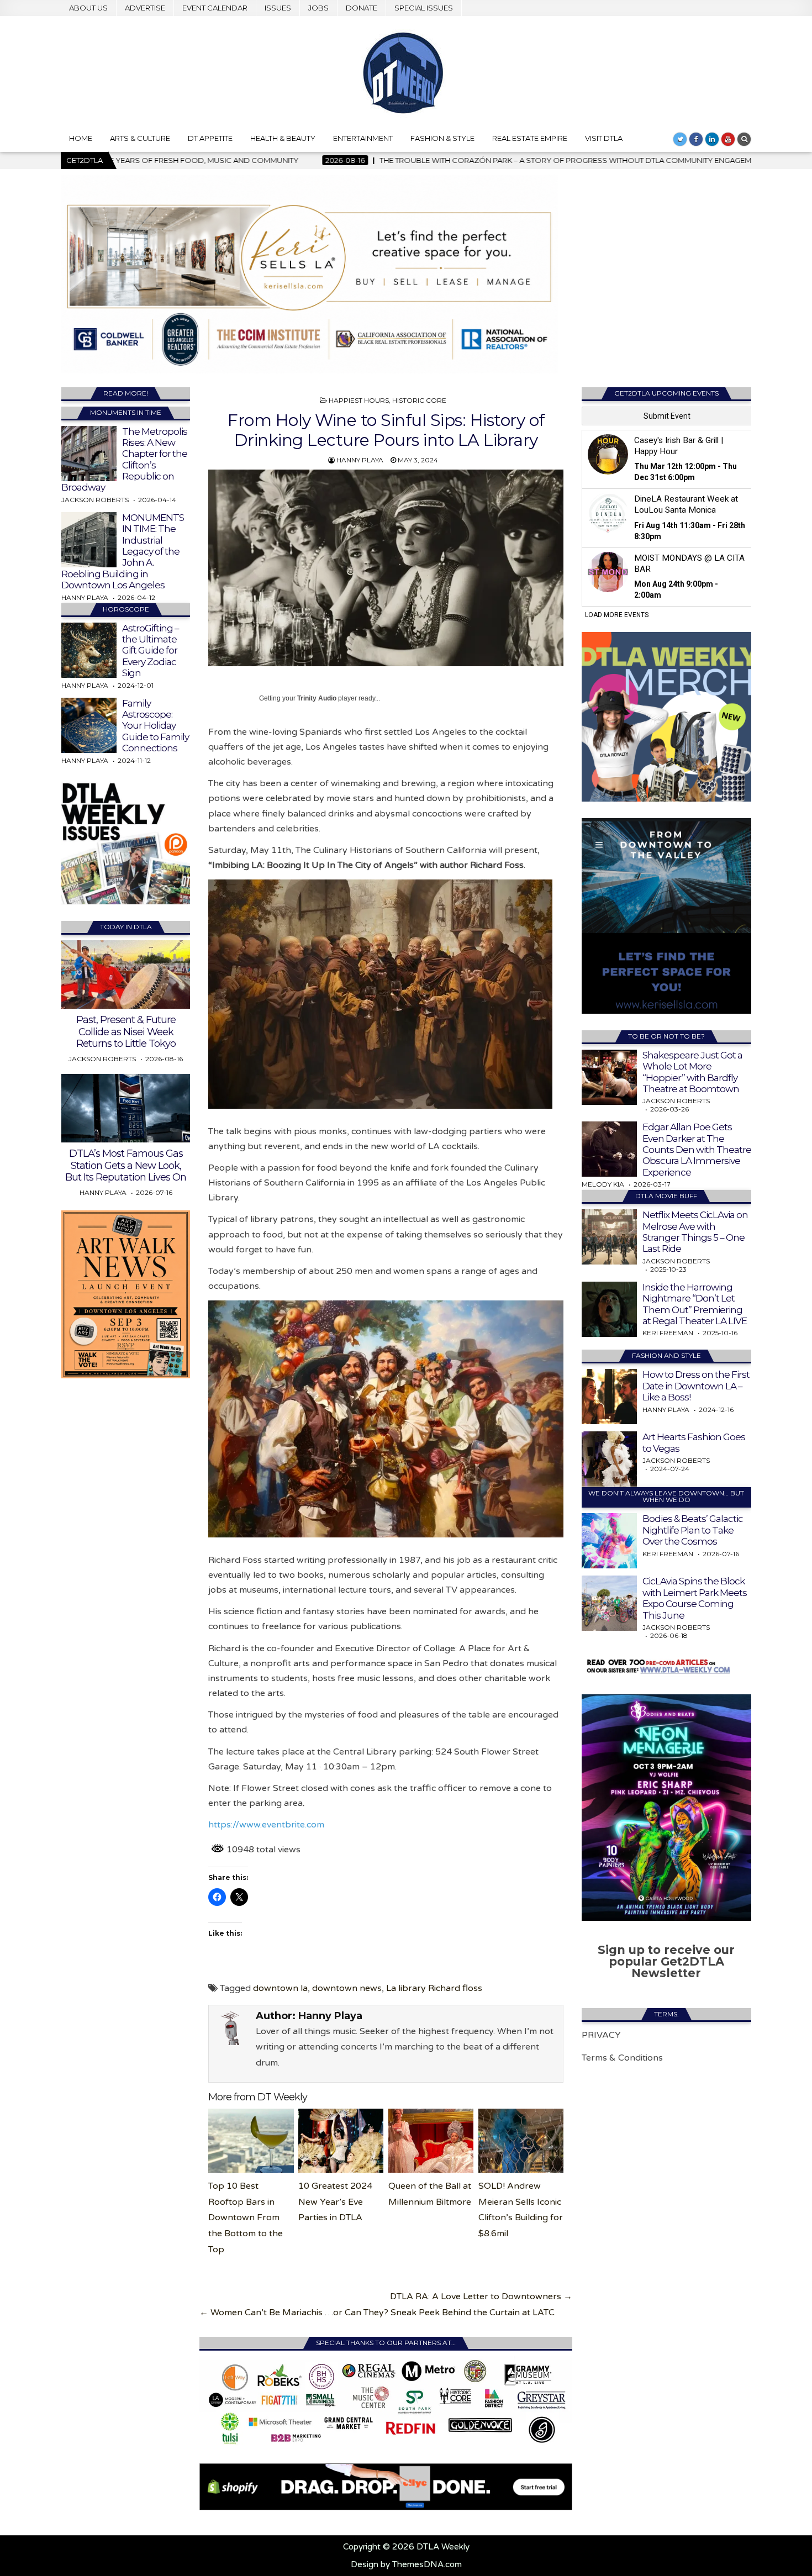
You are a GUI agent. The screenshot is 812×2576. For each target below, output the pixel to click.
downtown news (347, 1988)
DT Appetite (210, 138)
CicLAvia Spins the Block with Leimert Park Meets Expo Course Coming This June (695, 1598)
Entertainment (363, 138)
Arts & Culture (140, 138)
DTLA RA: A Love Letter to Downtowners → (481, 2296)
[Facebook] (696, 139)
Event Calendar (215, 8)
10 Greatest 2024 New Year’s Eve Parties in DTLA (335, 2202)
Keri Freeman (668, 1333)
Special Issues (424, 8)
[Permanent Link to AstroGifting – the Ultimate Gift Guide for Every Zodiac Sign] (89, 650)
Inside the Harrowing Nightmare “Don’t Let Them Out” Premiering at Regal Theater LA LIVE (695, 1304)
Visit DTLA (604, 138)
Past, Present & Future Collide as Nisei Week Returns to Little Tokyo (126, 1032)
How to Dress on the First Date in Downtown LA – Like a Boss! (696, 1386)
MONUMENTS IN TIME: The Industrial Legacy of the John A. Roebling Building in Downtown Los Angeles (123, 551)
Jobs (318, 8)
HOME (81, 138)
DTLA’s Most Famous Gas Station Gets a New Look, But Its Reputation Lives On (126, 1165)
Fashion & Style (442, 138)
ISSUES (278, 8)
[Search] (744, 139)
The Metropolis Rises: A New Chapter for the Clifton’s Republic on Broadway (124, 460)
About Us (88, 8)
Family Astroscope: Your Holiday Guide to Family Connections (155, 726)
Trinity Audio (317, 698)
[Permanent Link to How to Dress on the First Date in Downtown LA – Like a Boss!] (609, 1397)
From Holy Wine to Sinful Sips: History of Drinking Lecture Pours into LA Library (386, 430)
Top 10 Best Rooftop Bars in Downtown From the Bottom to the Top (246, 2218)
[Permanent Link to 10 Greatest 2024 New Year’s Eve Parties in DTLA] (341, 2141)
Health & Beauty (283, 138)
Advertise (145, 8)
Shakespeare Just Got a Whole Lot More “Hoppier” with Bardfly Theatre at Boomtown (692, 1072)
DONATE (362, 8)
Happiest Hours (359, 400)
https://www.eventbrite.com (266, 1825)
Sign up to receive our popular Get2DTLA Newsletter (666, 1961)
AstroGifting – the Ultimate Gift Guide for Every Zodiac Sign (151, 651)
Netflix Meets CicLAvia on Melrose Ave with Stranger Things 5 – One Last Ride (695, 1232)
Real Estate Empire (530, 138)
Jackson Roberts (95, 500)
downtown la (280, 1988)
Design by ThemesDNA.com (406, 2564)
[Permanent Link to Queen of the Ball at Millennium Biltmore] (431, 2141)
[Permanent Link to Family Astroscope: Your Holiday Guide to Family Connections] (89, 725)
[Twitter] (680, 139)
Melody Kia (603, 1184)
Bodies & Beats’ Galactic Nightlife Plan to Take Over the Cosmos (693, 1530)
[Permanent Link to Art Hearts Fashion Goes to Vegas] (609, 1459)
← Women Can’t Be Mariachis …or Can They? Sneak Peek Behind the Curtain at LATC (377, 2312)
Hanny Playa (360, 460)
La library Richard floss (434, 1988)
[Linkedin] (712, 139)
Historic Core (419, 400)
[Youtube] (728, 139)
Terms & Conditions (622, 2058)
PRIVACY (601, 2035)
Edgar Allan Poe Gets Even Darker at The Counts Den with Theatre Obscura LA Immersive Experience (697, 1150)
